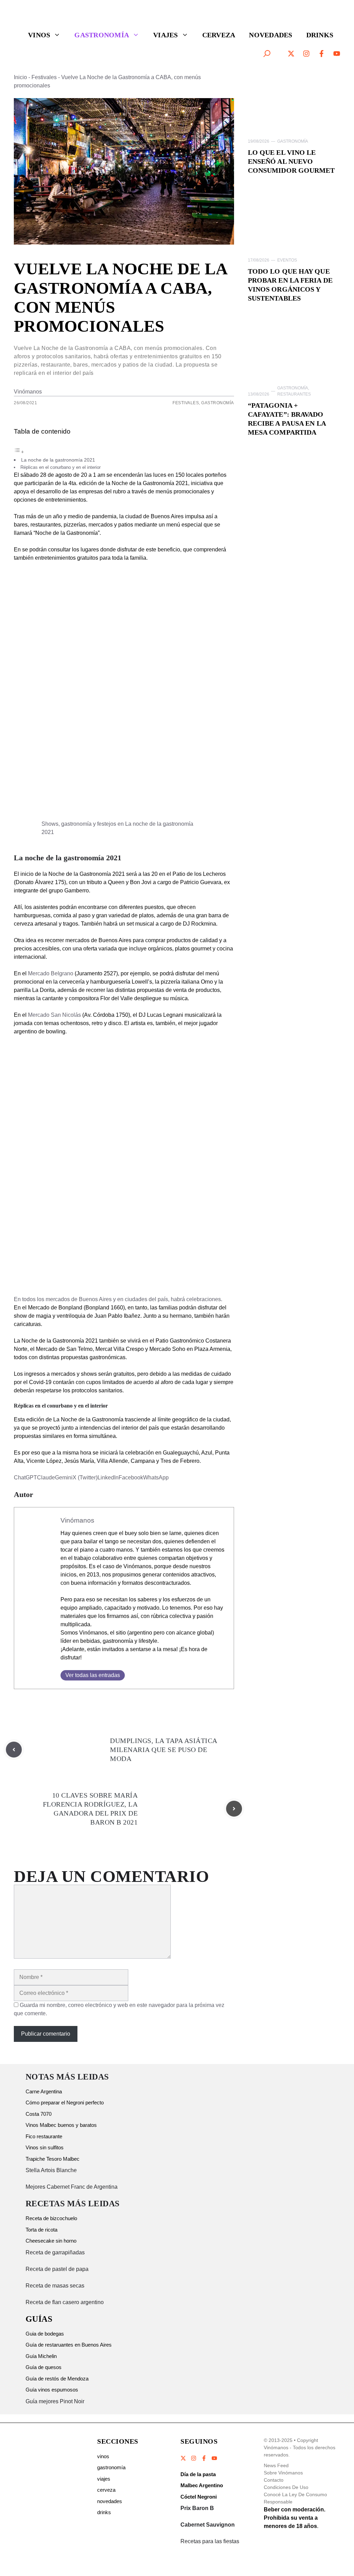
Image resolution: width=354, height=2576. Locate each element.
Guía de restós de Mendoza (57, 2379)
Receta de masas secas (55, 2286)
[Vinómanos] (43, 16)
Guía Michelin (41, 2356)
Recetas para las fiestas (210, 2541)
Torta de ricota (41, 2230)
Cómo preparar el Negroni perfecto (65, 2103)
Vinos (39, 35)
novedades (110, 2501)
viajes (104, 2479)
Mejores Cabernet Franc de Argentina (72, 2187)
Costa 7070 (39, 2114)
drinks (104, 2512)
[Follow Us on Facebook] (204, 2458)
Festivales (44, 77)
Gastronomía (102, 35)
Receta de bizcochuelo (51, 2218)
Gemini (64, 1478)
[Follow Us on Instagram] (194, 2458)
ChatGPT (25, 1478)
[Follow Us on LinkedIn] (214, 2458)
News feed (276, 2465)
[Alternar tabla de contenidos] (19, 452)
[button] (267, 54)
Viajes (166, 35)
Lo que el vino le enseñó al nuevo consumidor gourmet (291, 161)
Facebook (131, 1478)
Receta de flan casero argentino (65, 2302)
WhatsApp (156, 1478)
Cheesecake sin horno (51, 2241)
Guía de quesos (44, 2367)
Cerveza (219, 35)
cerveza (106, 2490)
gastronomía (111, 2467)
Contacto (274, 2480)
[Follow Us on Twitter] (184, 2458)
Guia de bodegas (45, 2334)
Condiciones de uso (286, 2487)
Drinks (320, 35)
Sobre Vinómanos (283, 2473)
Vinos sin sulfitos (45, 2147)
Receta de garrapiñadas (55, 2252)
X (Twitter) (85, 1478)
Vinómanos (28, 392)
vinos (103, 2456)
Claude (46, 1478)
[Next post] (234, 1809)
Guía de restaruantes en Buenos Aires (69, 2345)
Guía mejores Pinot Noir (55, 2401)
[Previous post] (14, 1750)
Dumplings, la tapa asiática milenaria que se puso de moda (164, 1750)
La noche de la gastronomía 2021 (58, 460)
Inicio (20, 77)
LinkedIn (108, 1478)
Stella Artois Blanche (51, 2170)
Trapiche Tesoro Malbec (53, 2159)
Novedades (271, 35)
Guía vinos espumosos (52, 2390)
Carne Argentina (44, 2091)
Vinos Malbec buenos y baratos (61, 2125)
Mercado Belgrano (51, 973)
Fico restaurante (44, 2136)
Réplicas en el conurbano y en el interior (60, 467)
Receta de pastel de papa (57, 2269)
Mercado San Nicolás (54, 1015)
